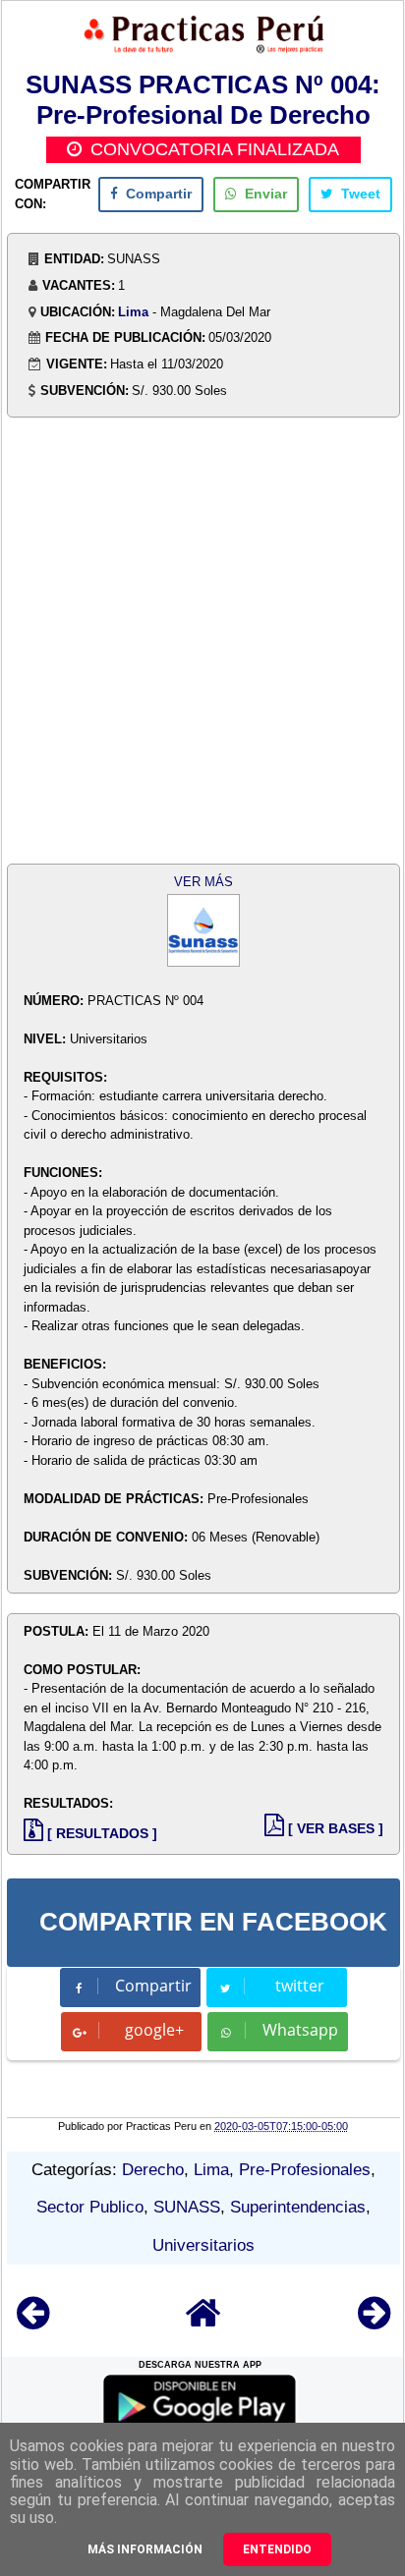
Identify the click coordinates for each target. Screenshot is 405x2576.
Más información (145, 2549)
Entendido (277, 2549)
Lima (133, 312)
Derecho (153, 2170)
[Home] (203, 2322)
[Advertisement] (202, 643)
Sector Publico (90, 2207)
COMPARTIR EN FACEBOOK (213, 1922)
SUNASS (187, 2207)
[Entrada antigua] (374, 2322)
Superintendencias (298, 2207)
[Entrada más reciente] (33, 2322)
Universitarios (203, 2245)
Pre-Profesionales (305, 2170)
